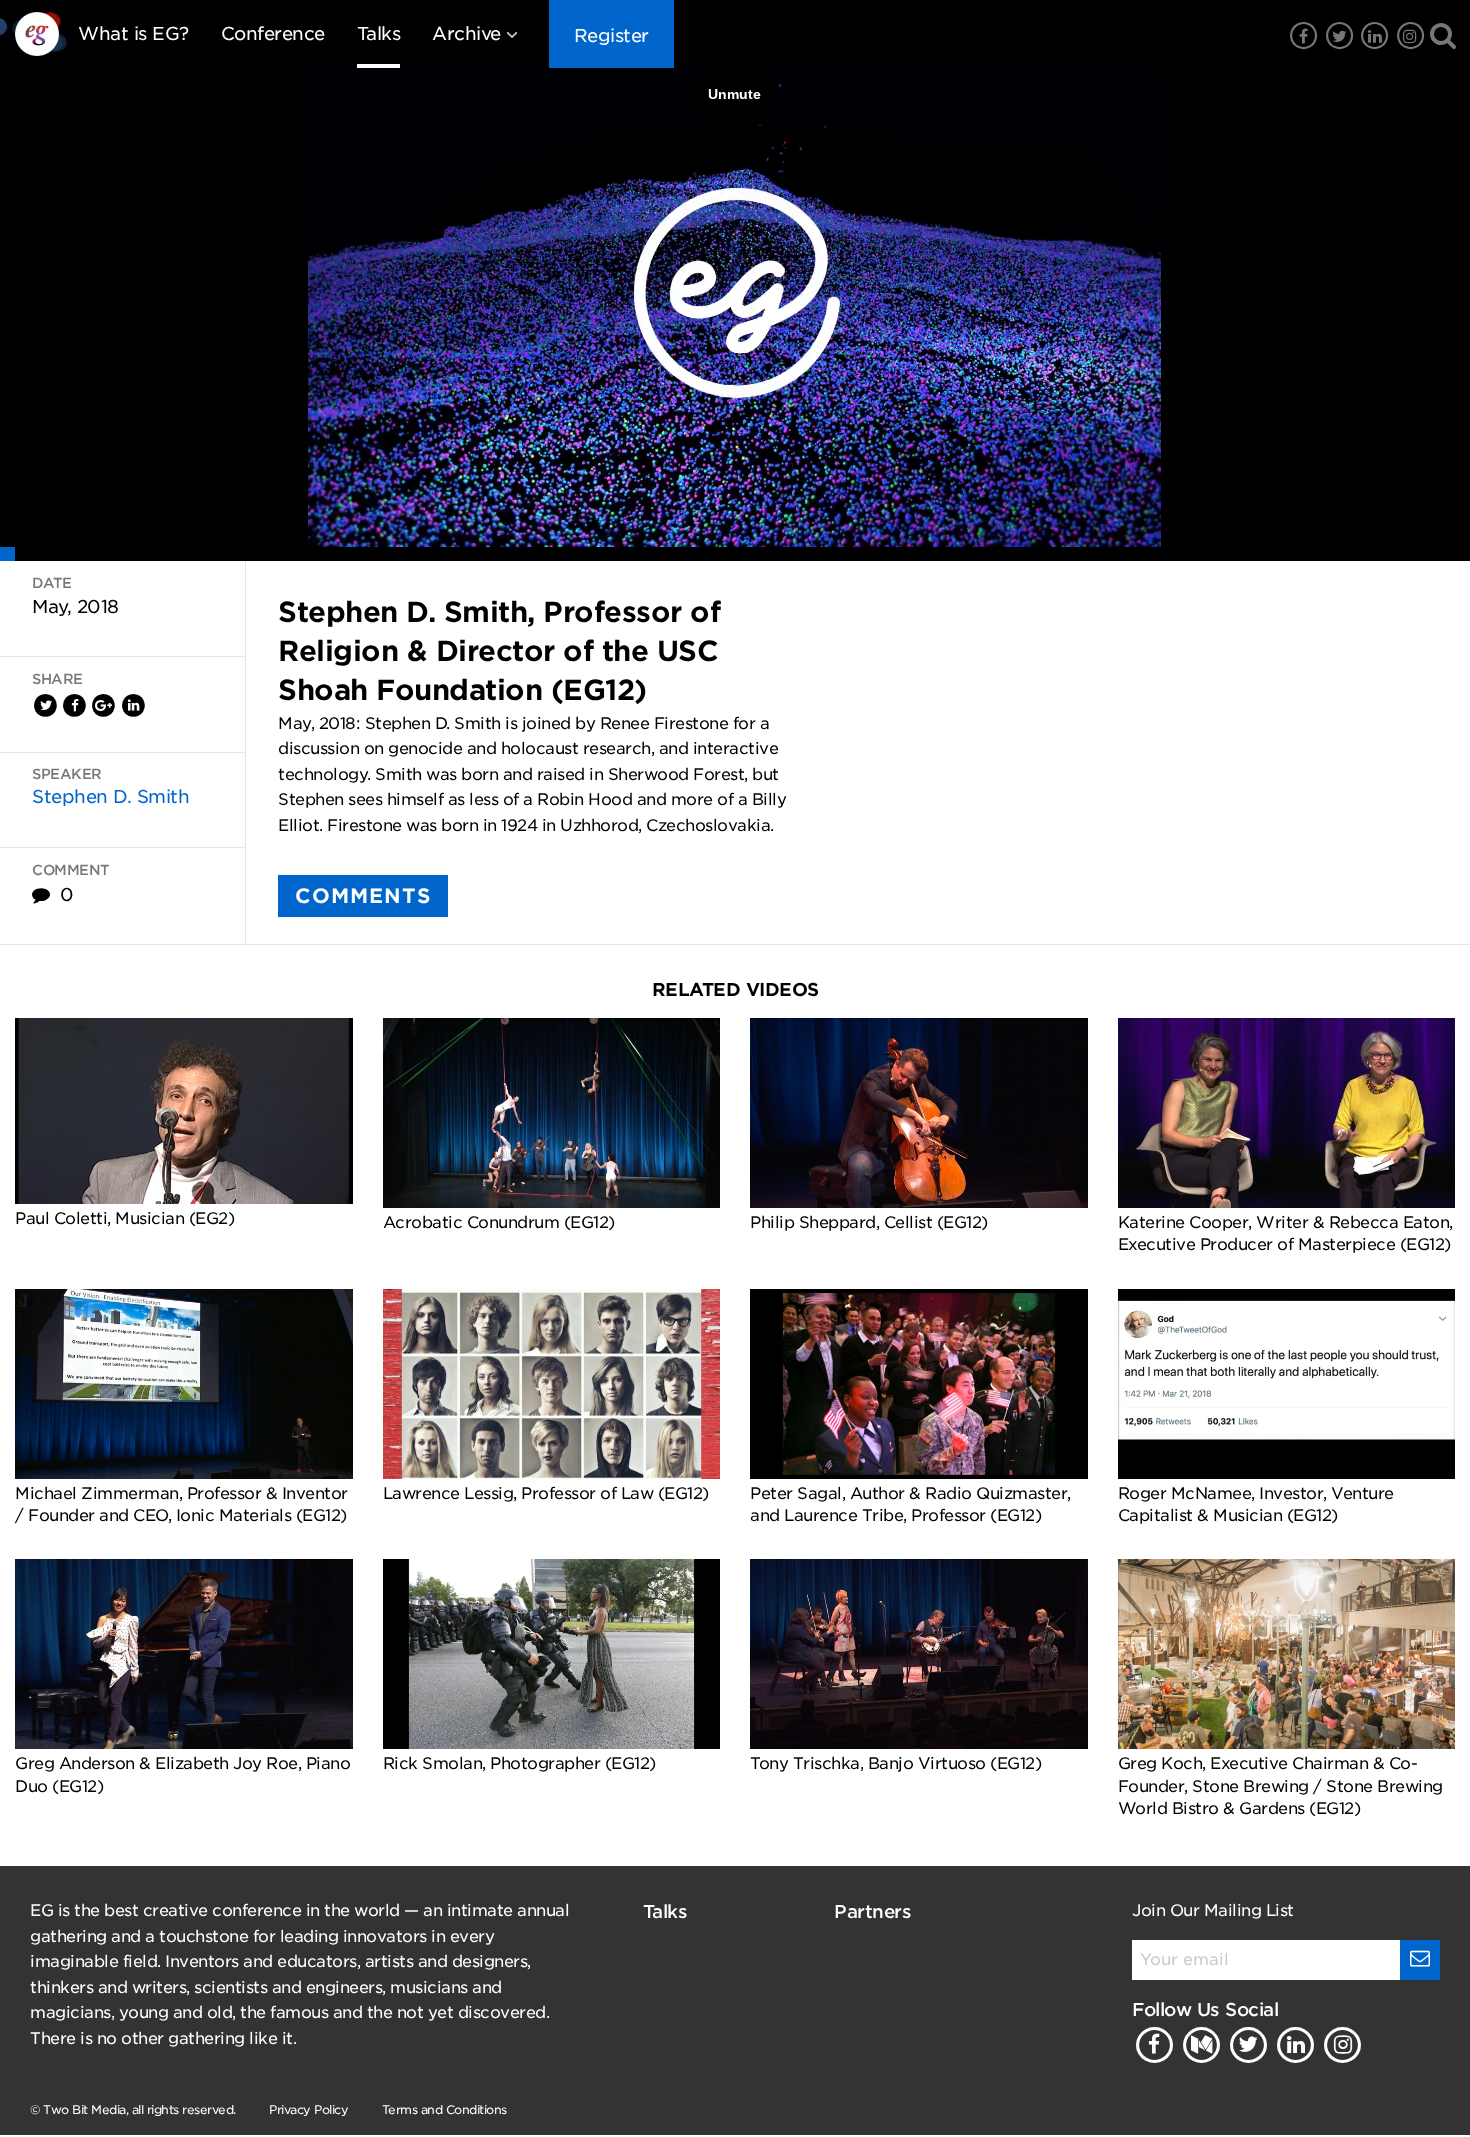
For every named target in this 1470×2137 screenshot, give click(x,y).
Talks (379, 33)
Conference (273, 33)
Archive (466, 33)
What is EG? (133, 33)
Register (611, 35)
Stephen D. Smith (110, 796)
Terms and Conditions (444, 2109)
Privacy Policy (308, 2109)
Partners (872, 1911)
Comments (363, 896)
